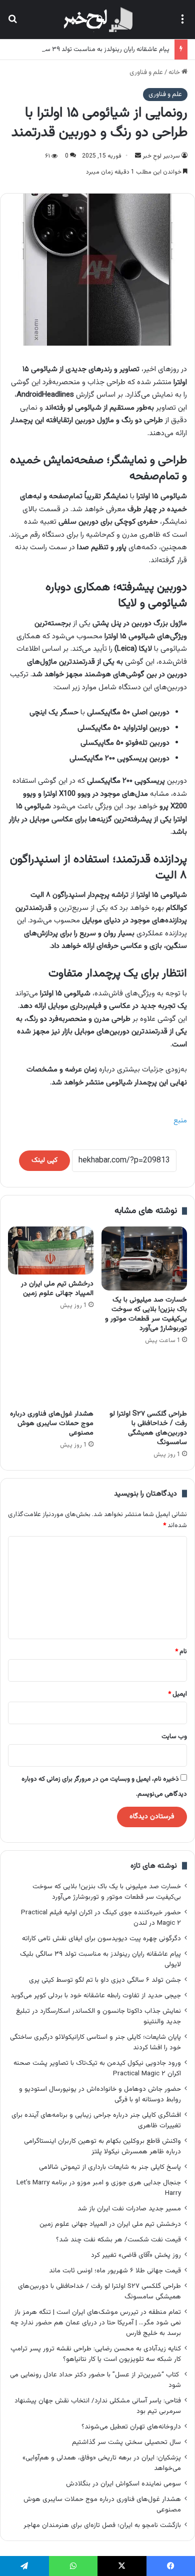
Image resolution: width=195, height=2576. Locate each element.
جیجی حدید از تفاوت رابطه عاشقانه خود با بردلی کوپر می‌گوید (96, 1996)
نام (181, 1652)
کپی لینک (44, 1160)
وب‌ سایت (174, 1737)
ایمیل (177, 1694)
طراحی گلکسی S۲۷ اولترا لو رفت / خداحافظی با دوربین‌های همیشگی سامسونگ (148, 1428)
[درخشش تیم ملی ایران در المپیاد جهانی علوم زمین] (51, 1250)
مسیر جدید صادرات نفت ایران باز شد (129, 2209)
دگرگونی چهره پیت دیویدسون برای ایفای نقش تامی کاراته (101, 1939)
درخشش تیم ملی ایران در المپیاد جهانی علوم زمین (57, 1289)
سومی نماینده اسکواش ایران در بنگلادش (123, 2484)
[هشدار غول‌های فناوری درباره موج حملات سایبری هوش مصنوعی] (51, 1380)
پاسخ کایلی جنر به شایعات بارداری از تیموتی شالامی (110, 2167)
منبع (180, 1121)
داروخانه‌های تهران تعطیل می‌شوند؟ (131, 2427)
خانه (175, 73)
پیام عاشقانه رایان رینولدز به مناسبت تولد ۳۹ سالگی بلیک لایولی (86, 50)
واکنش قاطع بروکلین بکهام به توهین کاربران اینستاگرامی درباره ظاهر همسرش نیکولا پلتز (102, 2146)
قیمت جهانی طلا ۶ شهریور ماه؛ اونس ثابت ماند (115, 2271)
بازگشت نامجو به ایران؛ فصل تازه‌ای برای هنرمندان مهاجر (102, 2525)
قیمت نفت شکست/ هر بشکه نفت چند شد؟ (118, 2240)
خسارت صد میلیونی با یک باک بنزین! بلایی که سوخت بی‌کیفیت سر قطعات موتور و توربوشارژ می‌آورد (146, 1314)
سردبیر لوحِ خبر (161, 156)
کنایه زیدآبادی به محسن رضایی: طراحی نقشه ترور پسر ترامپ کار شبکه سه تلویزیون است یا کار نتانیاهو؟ (96, 2354)
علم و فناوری (146, 73)
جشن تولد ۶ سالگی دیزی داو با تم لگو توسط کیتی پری (105, 1980)
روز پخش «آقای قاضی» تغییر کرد (136, 2255)
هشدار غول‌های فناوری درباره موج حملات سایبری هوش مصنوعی (52, 1424)
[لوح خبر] (97, 20)
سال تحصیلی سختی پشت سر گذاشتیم (126, 2442)
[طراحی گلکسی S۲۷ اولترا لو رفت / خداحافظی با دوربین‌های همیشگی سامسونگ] (144, 1380)
